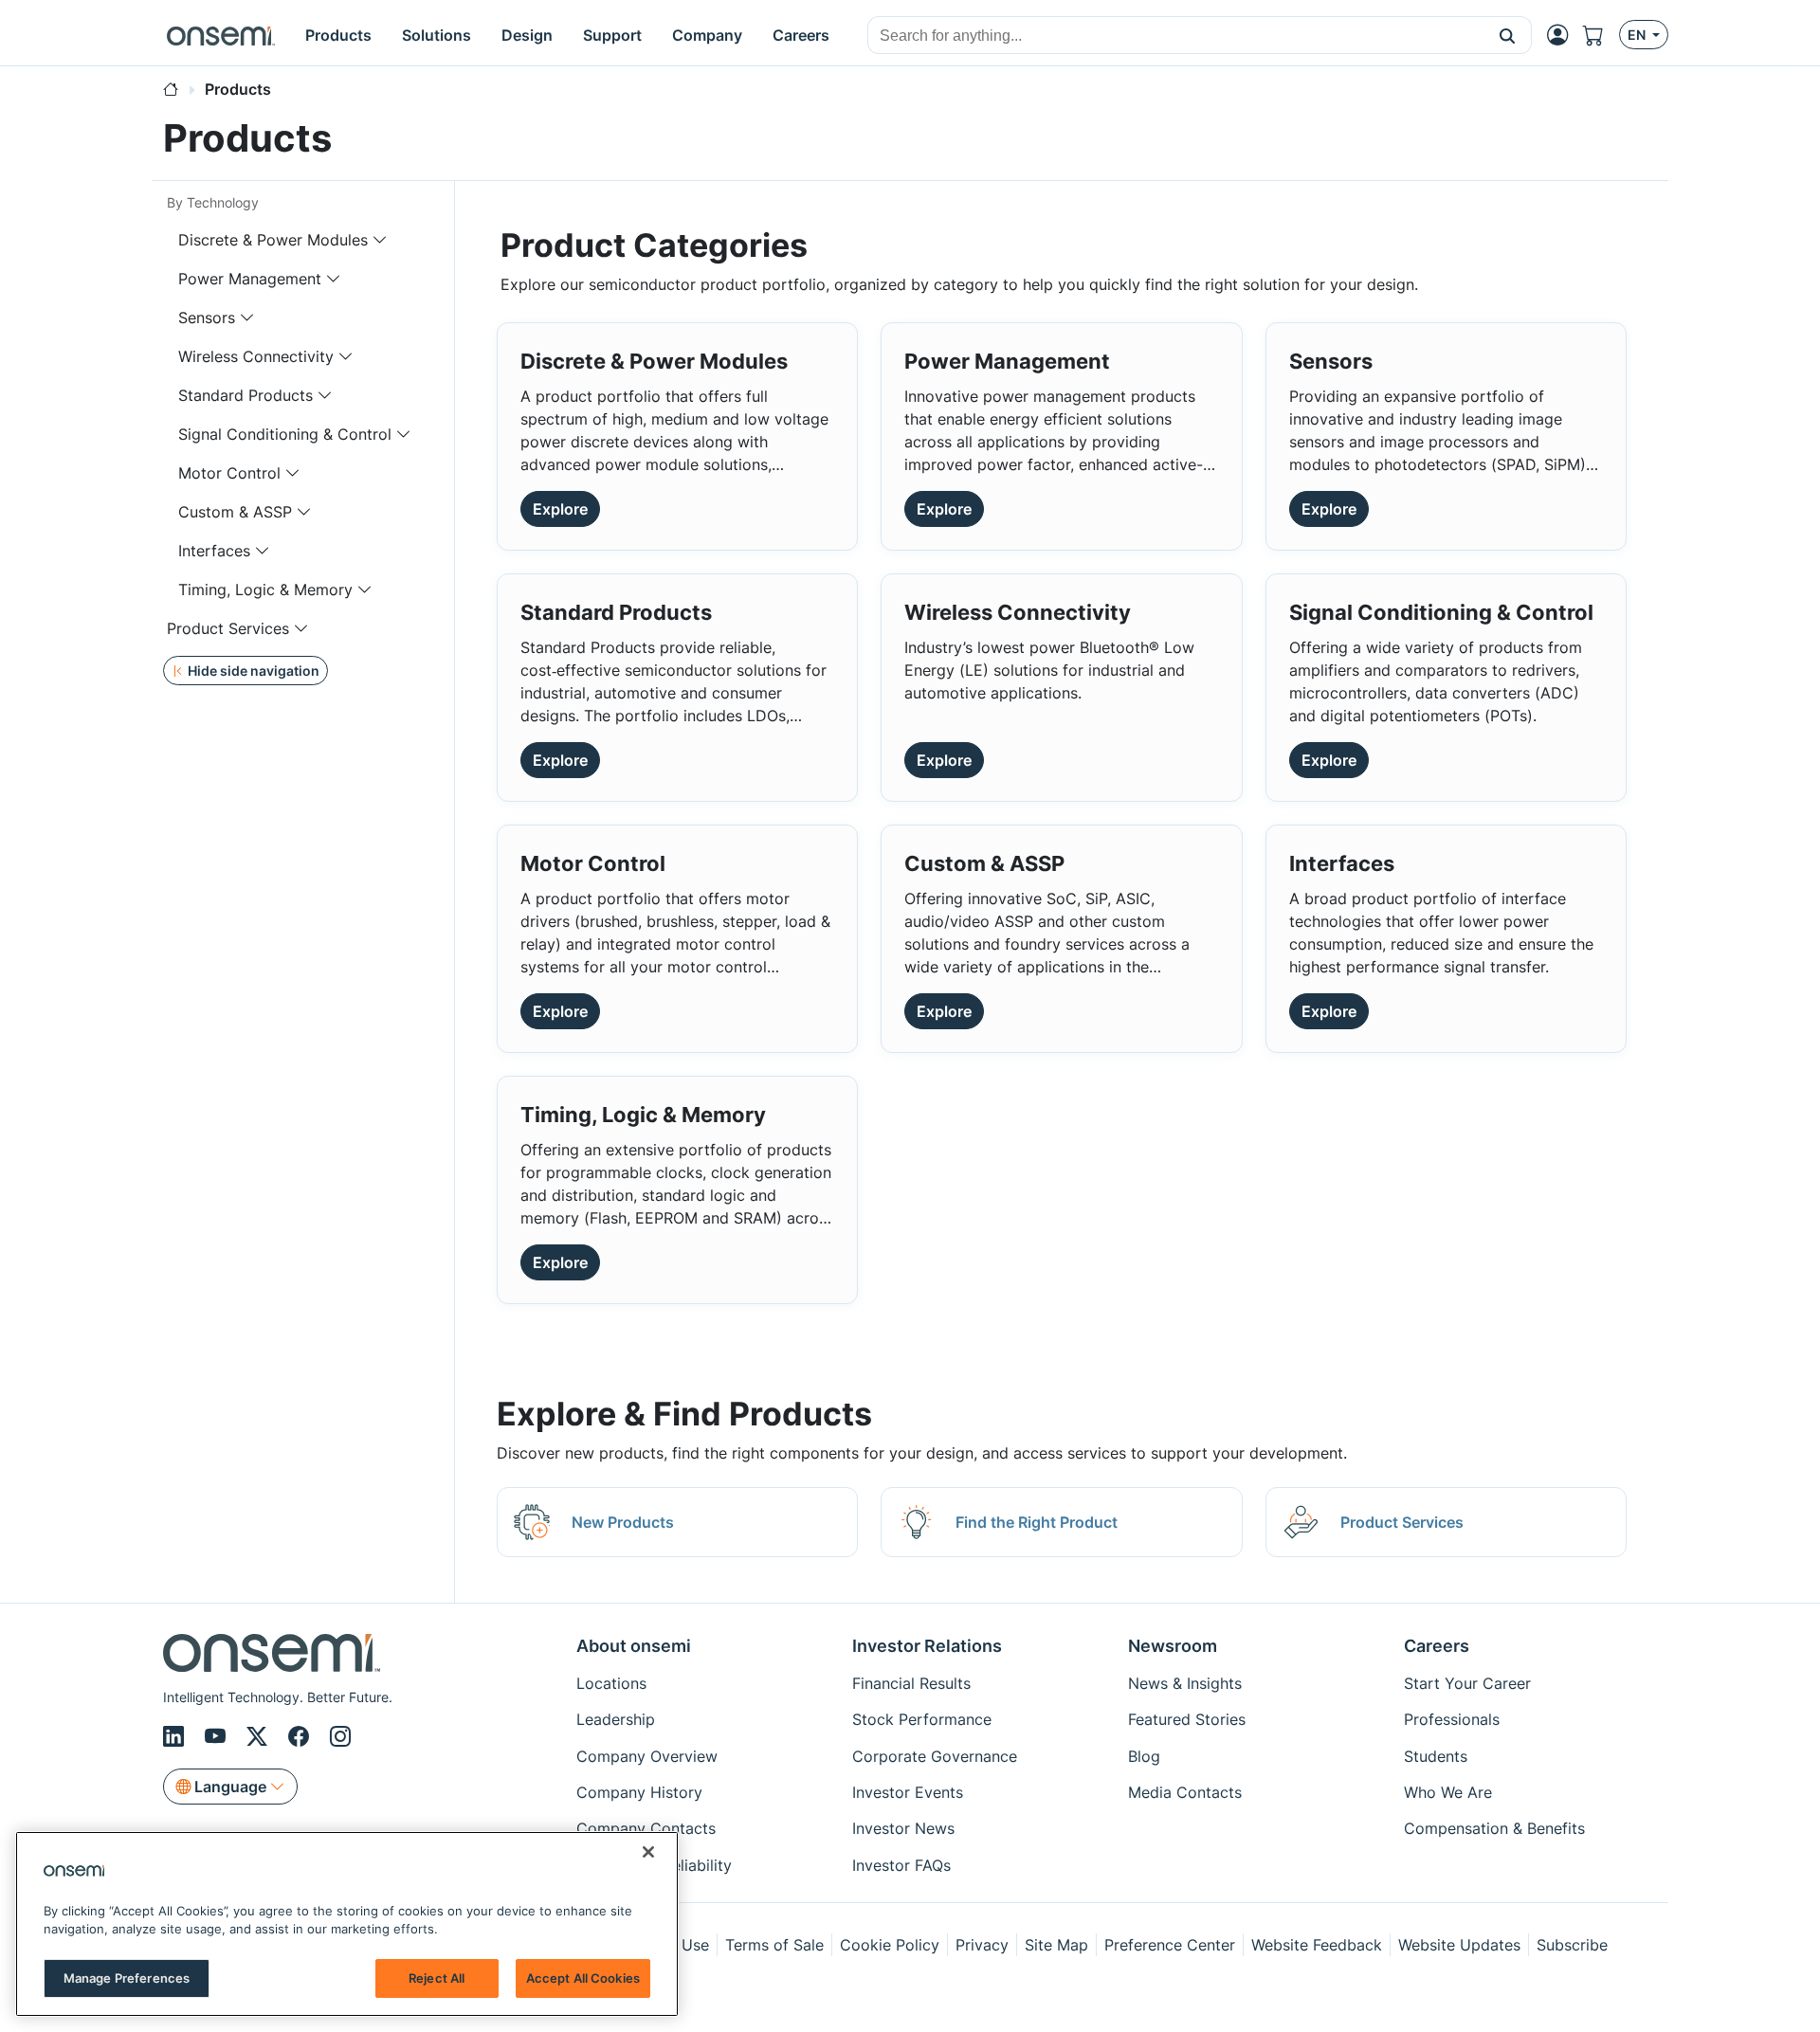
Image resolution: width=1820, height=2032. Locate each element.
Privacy (982, 1945)
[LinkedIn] (176, 1737)
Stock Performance (922, 1719)
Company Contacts (646, 1828)
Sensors (207, 317)
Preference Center (1170, 1945)
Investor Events (908, 1792)
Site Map (1056, 1945)
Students (1436, 1756)
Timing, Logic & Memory (265, 590)
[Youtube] (218, 1737)
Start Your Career (1467, 1683)
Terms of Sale (774, 1945)
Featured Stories (1187, 1719)
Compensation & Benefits (1494, 1828)
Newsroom (1173, 1646)
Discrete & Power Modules (273, 240)
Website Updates (1459, 1945)
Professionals (1452, 1719)
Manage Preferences (127, 1977)
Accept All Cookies (583, 1977)
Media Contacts (1185, 1792)
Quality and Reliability (654, 1865)
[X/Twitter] (260, 1737)
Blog (1144, 1756)
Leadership (616, 1719)
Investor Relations (927, 1646)
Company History (639, 1792)
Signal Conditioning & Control (285, 434)
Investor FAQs (901, 1865)
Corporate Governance (935, 1756)
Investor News (903, 1828)
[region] (347, 1924)
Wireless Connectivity (256, 356)
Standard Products (246, 395)
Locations (611, 1683)
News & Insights (1185, 1683)
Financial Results (911, 1683)
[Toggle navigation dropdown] (380, 240)
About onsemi (634, 1646)
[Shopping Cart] (1601, 36)
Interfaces (214, 551)
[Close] (648, 1852)
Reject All (437, 1977)
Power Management (250, 279)
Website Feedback (1317, 1945)
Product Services (228, 628)
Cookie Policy (890, 1945)
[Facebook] (301, 1737)
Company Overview (647, 1756)
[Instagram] (340, 1737)
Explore (560, 509)
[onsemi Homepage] (221, 35)
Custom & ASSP (235, 512)
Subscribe (1572, 1945)
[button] (1508, 35)
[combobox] (1176, 36)
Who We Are (1448, 1792)
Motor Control (229, 473)
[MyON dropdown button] (1563, 35)
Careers (1437, 1646)
